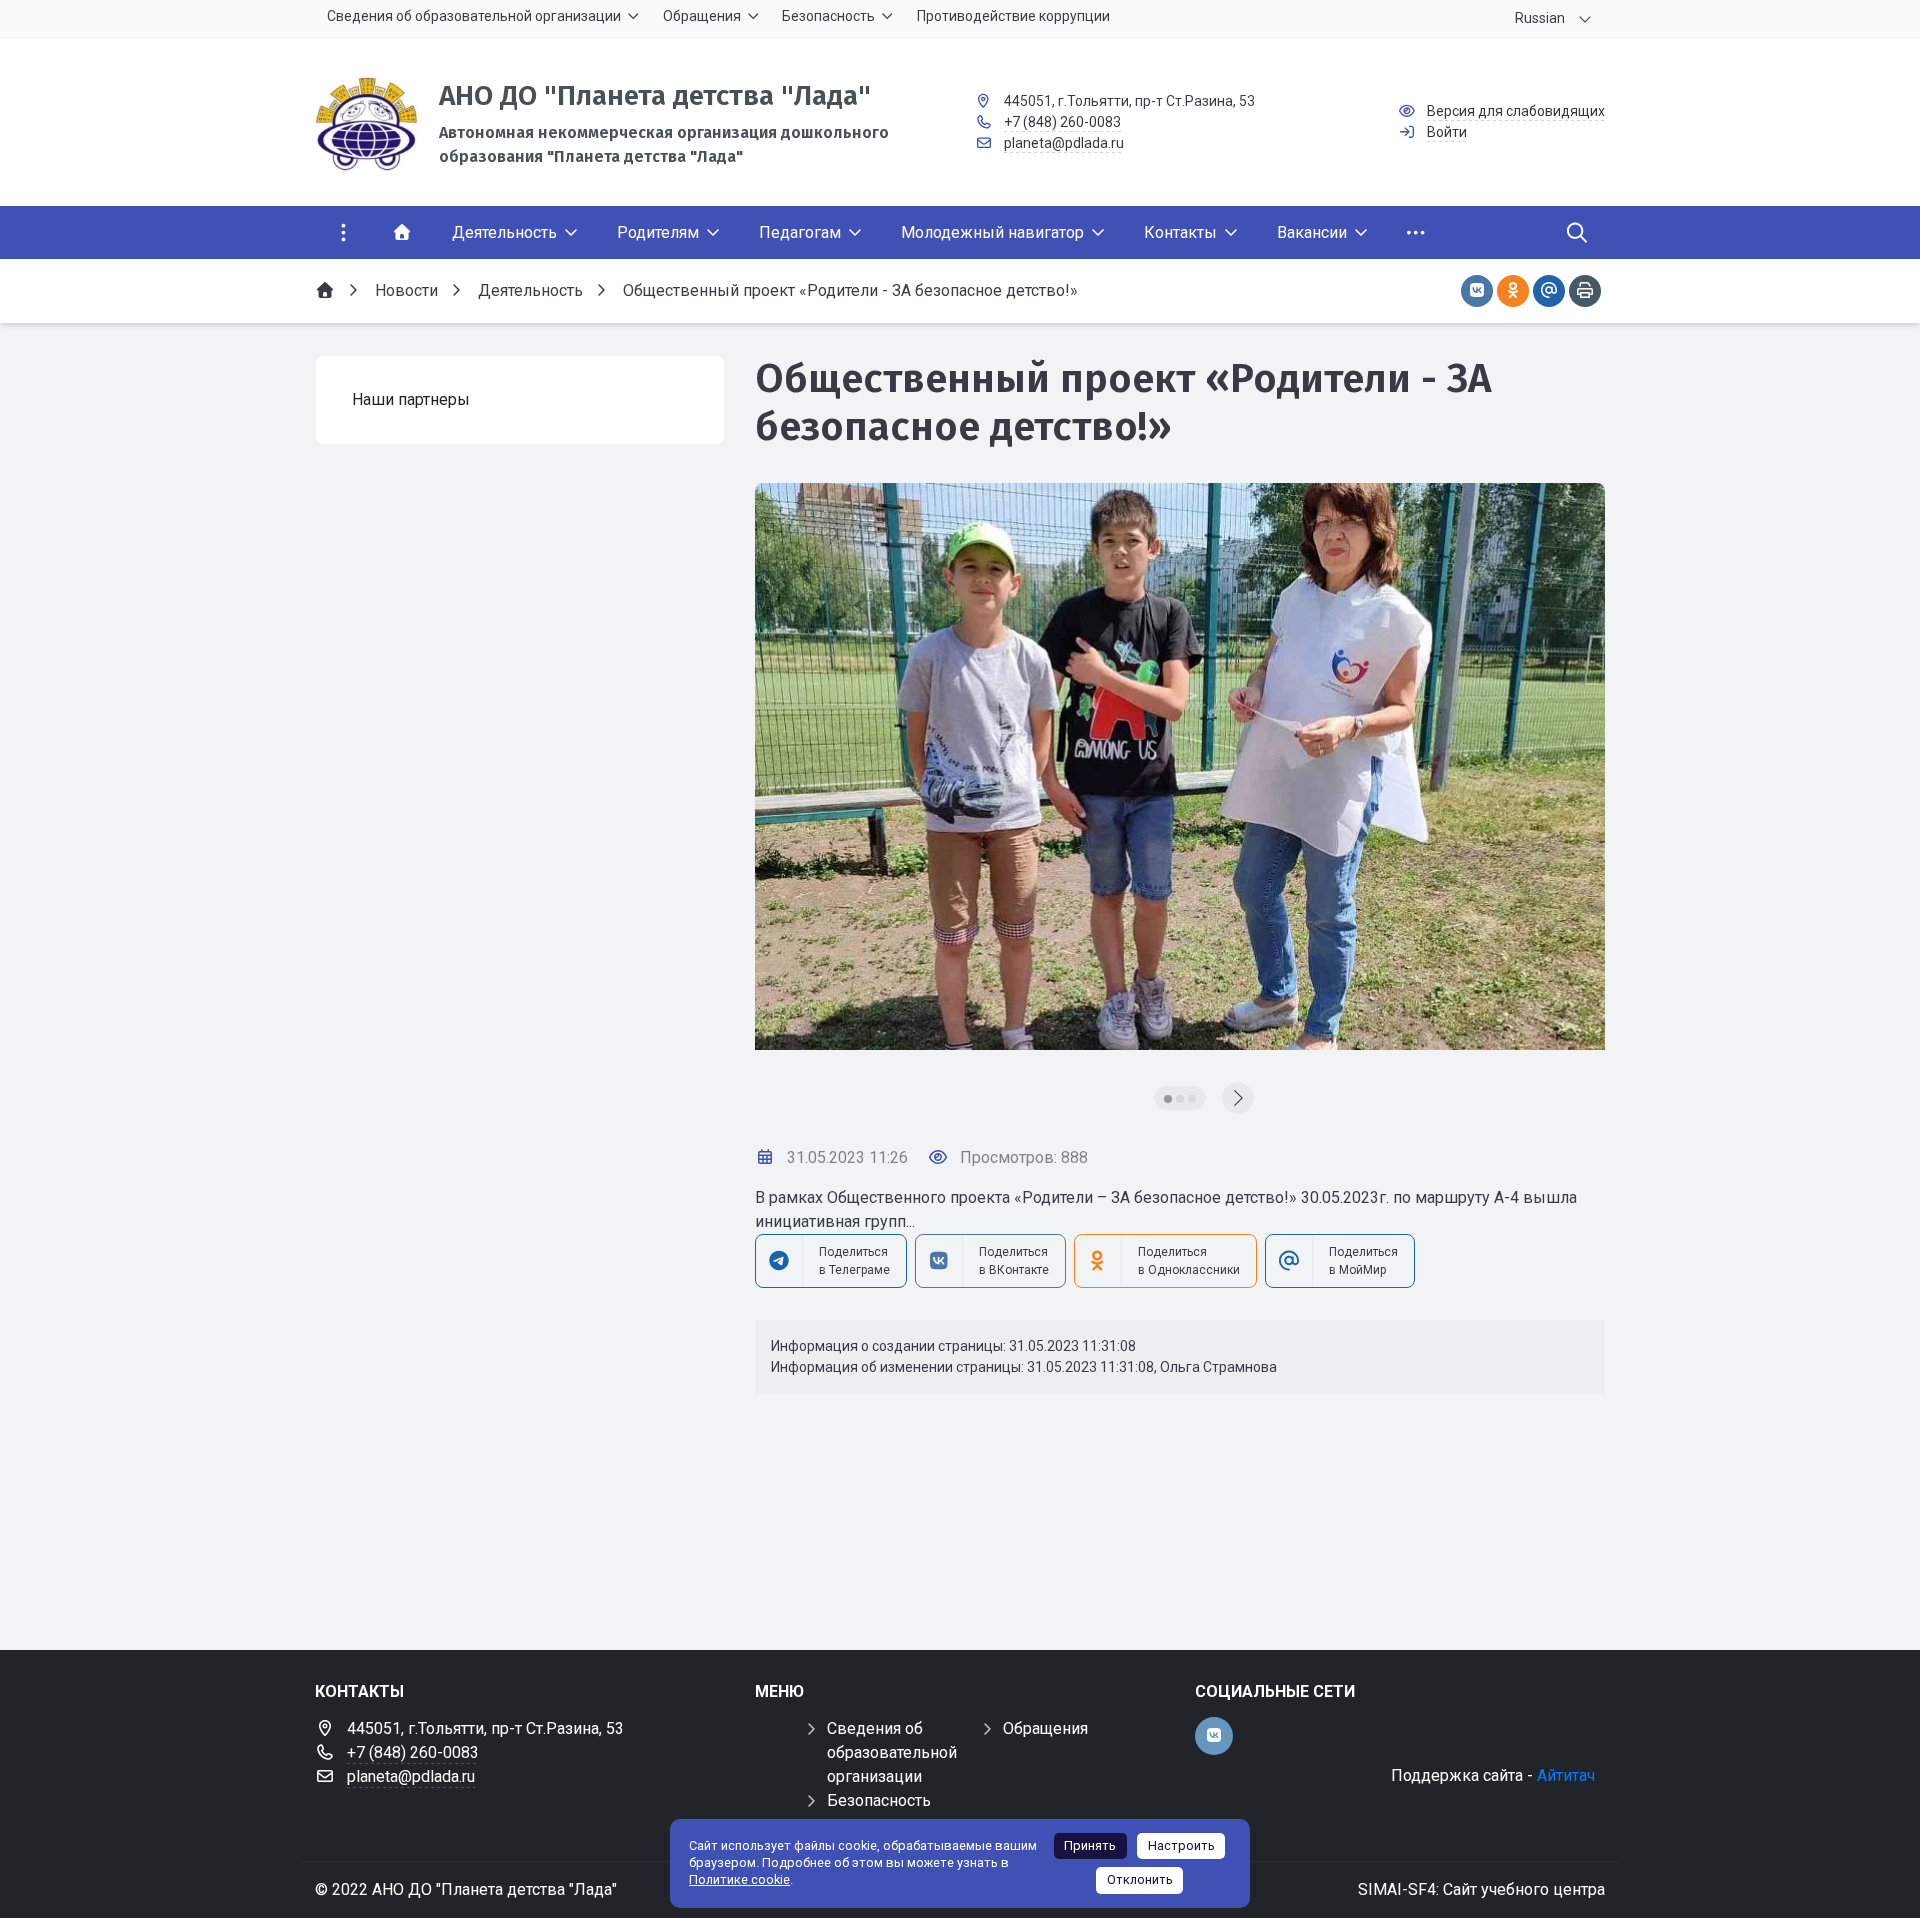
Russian (1540, 18)
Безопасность (879, 1800)
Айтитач (1566, 1775)
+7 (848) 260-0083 (1062, 122)
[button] (1168, 1099)
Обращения (1045, 1728)
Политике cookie (739, 1879)
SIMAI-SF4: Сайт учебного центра (1481, 1889)
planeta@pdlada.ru (1064, 143)
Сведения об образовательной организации (892, 1752)
